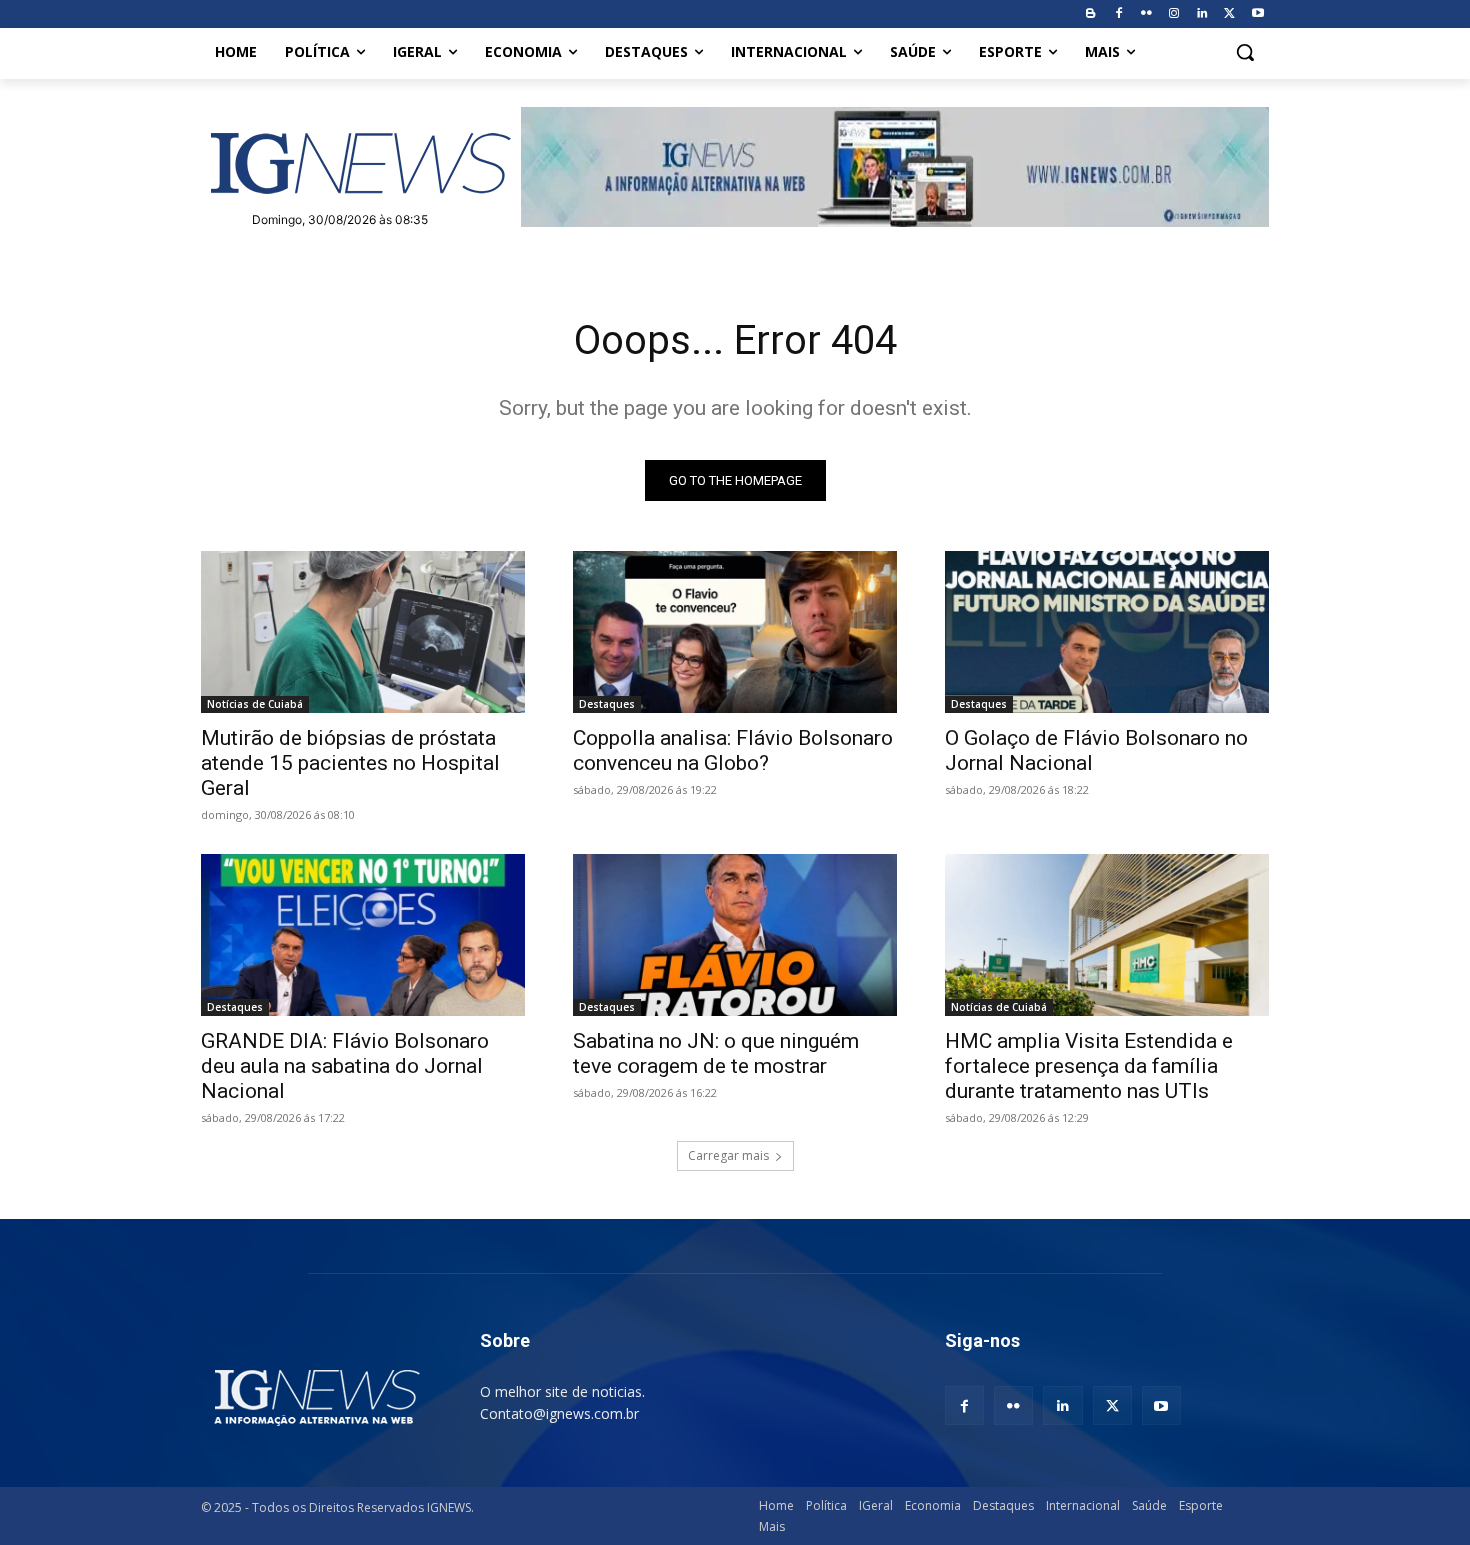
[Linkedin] (1202, 14)
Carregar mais (728, 1155)
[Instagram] (1174, 14)
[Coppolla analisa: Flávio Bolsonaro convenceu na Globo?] (735, 632)
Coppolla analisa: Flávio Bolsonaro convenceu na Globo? (733, 750)
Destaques (607, 704)
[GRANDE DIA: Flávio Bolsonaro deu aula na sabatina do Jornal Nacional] (363, 935)
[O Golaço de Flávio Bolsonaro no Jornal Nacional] (1107, 632)
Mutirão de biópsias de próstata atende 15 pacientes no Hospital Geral (350, 763)
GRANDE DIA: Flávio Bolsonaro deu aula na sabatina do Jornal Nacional (345, 1066)
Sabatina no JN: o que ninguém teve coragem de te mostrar (716, 1053)
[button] (1245, 52)
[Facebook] (1118, 14)
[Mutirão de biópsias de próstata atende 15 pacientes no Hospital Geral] (363, 632)
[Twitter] (1229, 14)
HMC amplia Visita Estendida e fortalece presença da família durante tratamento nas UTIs (1089, 1066)
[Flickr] (1146, 14)
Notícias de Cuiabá (255, 704)
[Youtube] (1257, 14)
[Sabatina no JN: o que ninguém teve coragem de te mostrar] (735, 935)
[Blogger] (1090, 14)
